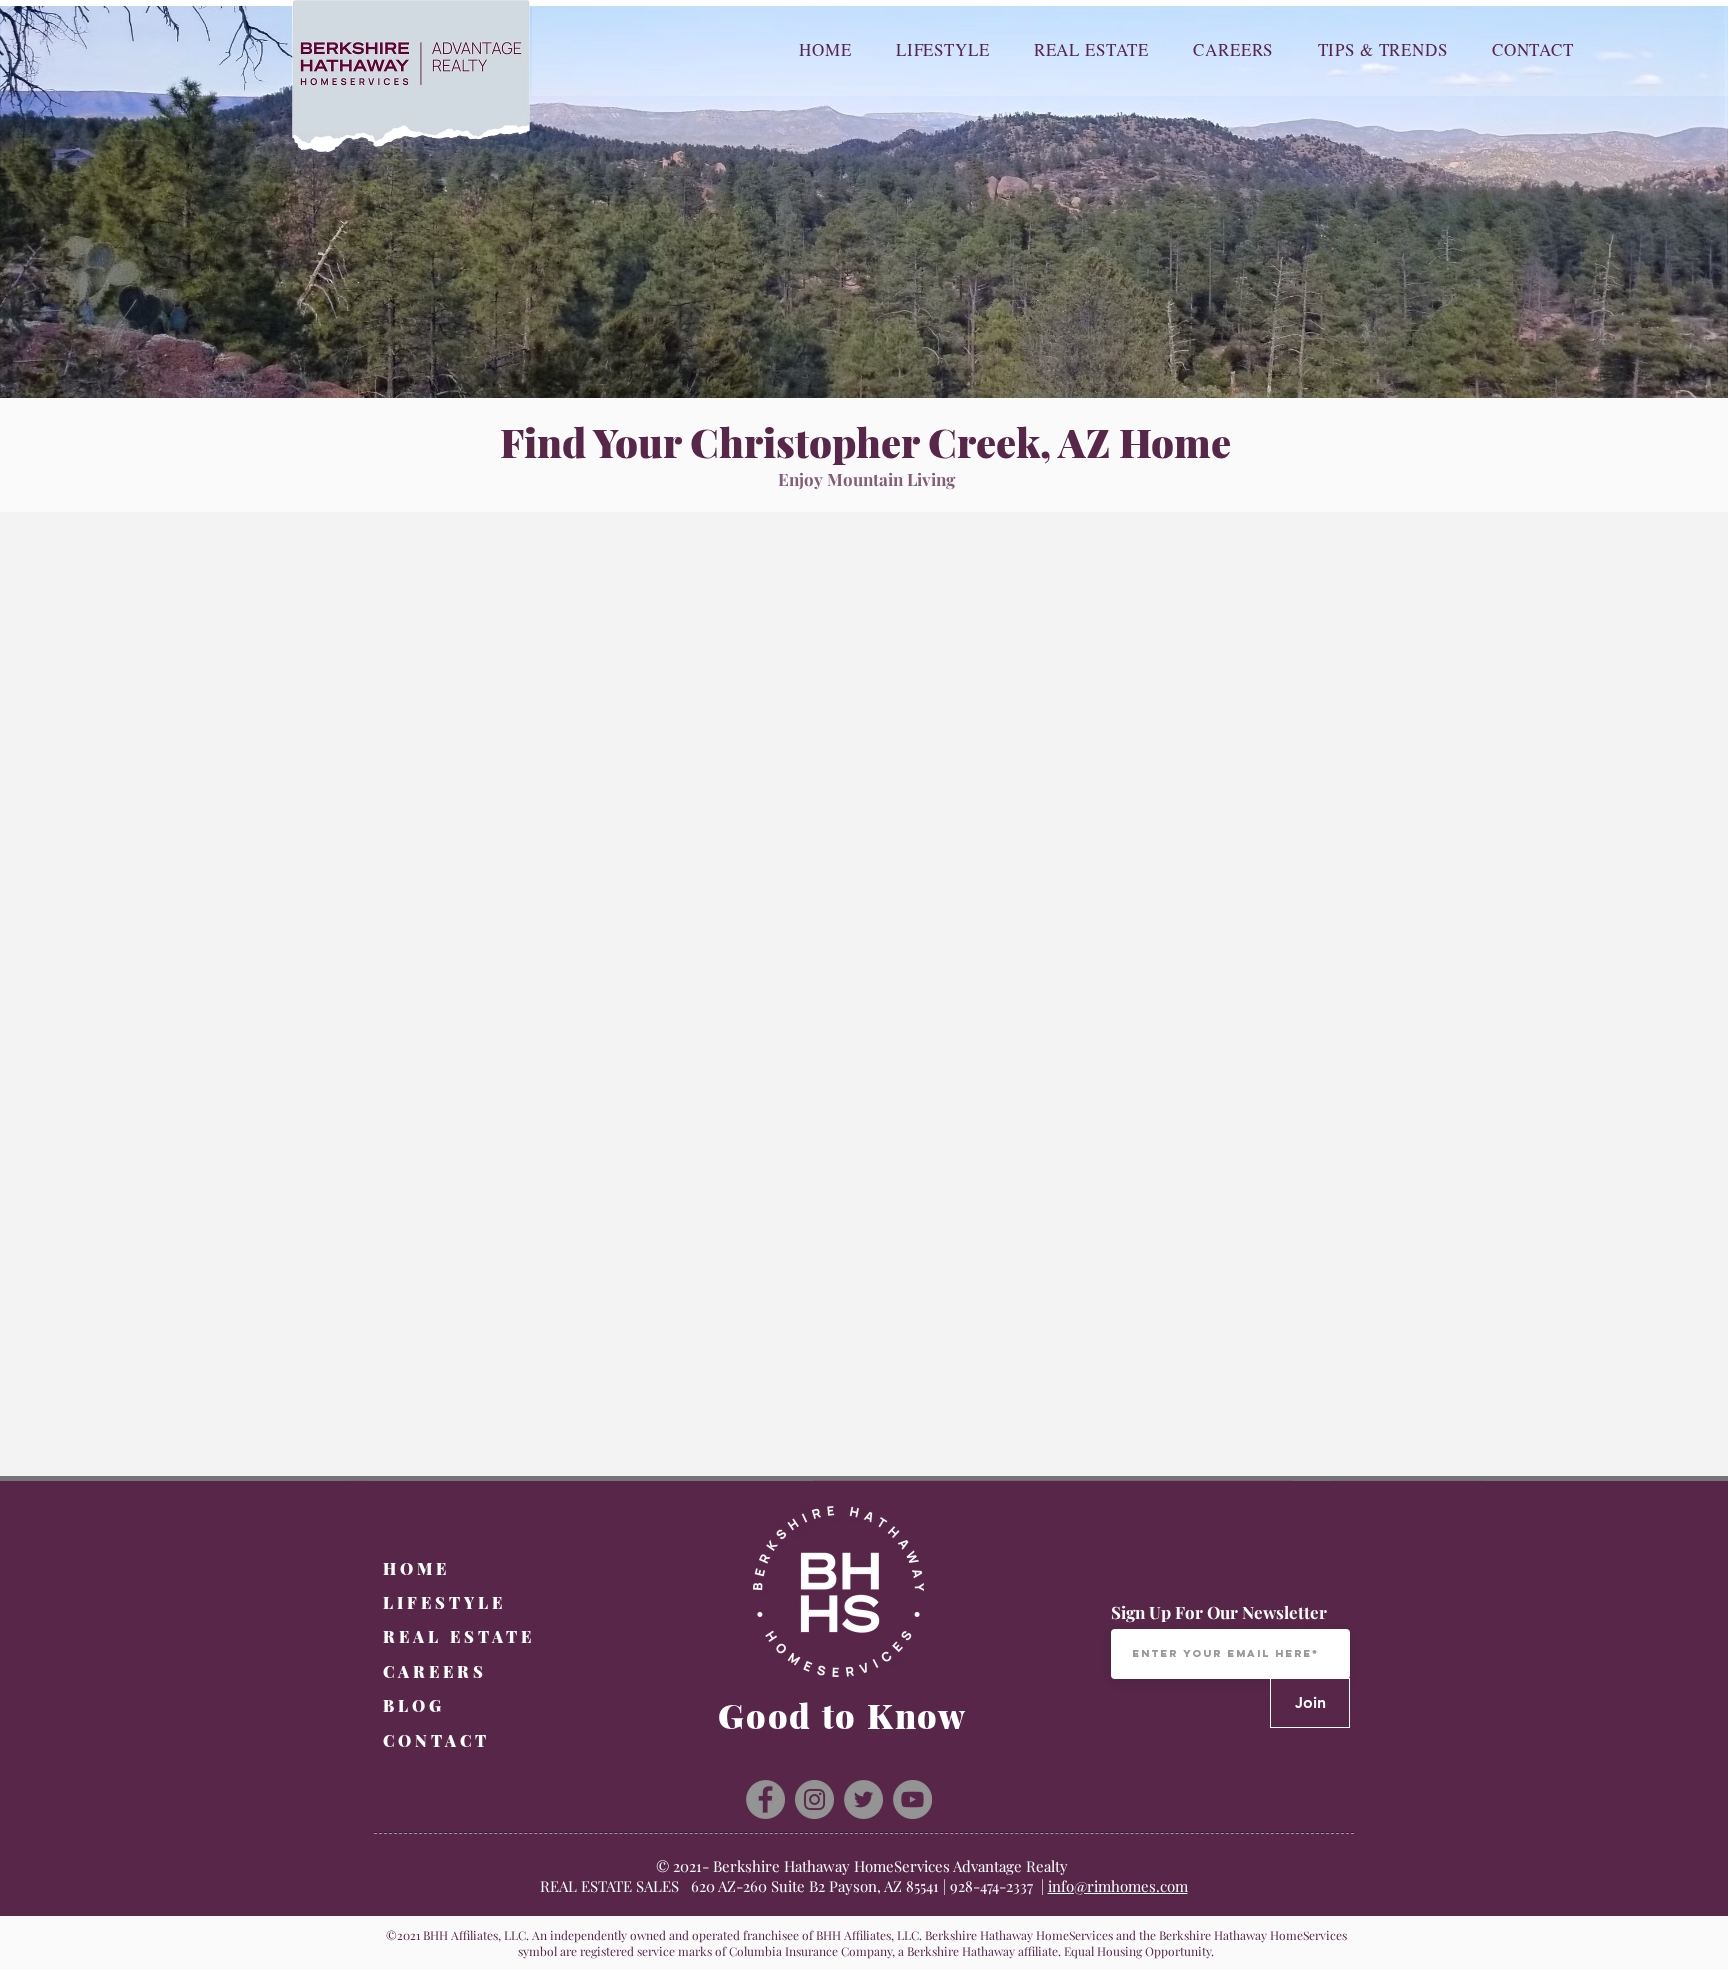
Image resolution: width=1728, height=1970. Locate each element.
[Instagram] (814, 1799)
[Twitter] (863, 1799)
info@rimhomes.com (1118, 1886)
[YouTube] (912, 1799)
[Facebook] (765, 1799)
